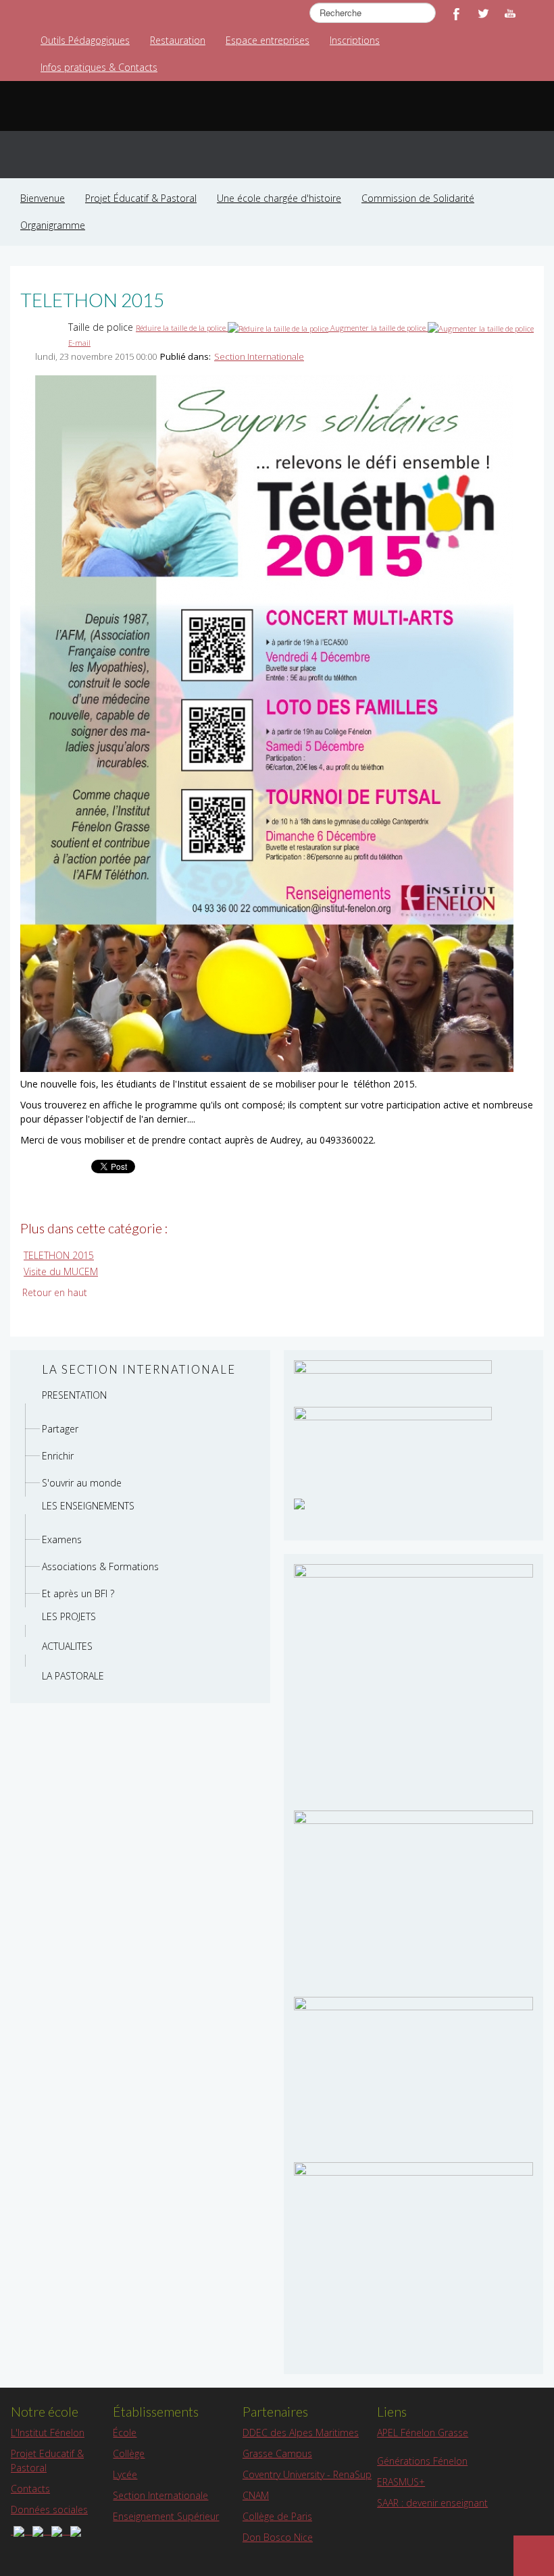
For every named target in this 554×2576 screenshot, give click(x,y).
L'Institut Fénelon (48, 2433)
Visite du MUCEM (61, 1271)
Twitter (483, 14)
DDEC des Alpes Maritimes (301, 2433)
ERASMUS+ (401, 2482)
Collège (129, 2453)
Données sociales (49, 2510)
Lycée (125, 2474)
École (125, 2433)
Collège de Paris (277, 2516)
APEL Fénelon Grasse (423, 2433)
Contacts (30, 2489)
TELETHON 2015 (59, 1255)
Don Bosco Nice (278, 2537)
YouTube (510, 14)
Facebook (456, 14)
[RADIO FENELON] (299, 1502)
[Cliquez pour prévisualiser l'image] (267, 723)
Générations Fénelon (422, 2461)
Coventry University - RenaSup (307, 2474)
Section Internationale (259, 356)
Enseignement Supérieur (166, 2516)
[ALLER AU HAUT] (534, 2556)
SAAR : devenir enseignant (432, 2503)
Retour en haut (55, 1292)
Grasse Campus (277, 2453)
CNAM (256, 2495)
